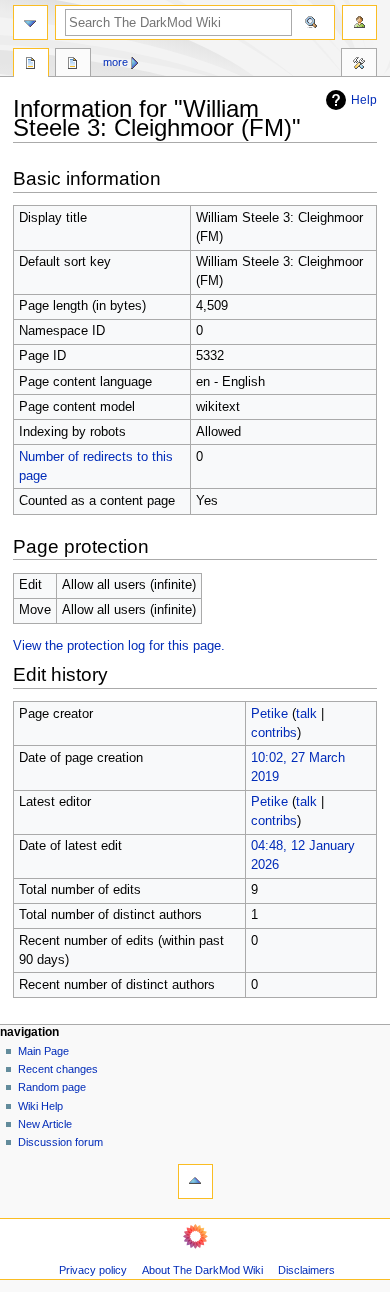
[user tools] (359, 22)
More (115, 62)
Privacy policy (93, 1270)
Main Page (43, 1051)
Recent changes (58, 1069)
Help (364, 100)
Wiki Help (40, 1106)
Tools (359, 65)
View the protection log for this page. (119, 646)
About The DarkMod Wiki (202, 1270)
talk (306, 714)
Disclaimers (306, 1270)
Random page (52, 1087)
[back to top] (195, 1181)
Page (31, 65)
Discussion (73, 65)
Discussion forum (60, 1142)
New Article (45, 1124)
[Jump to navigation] (30, 22)
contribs (274, 733)
